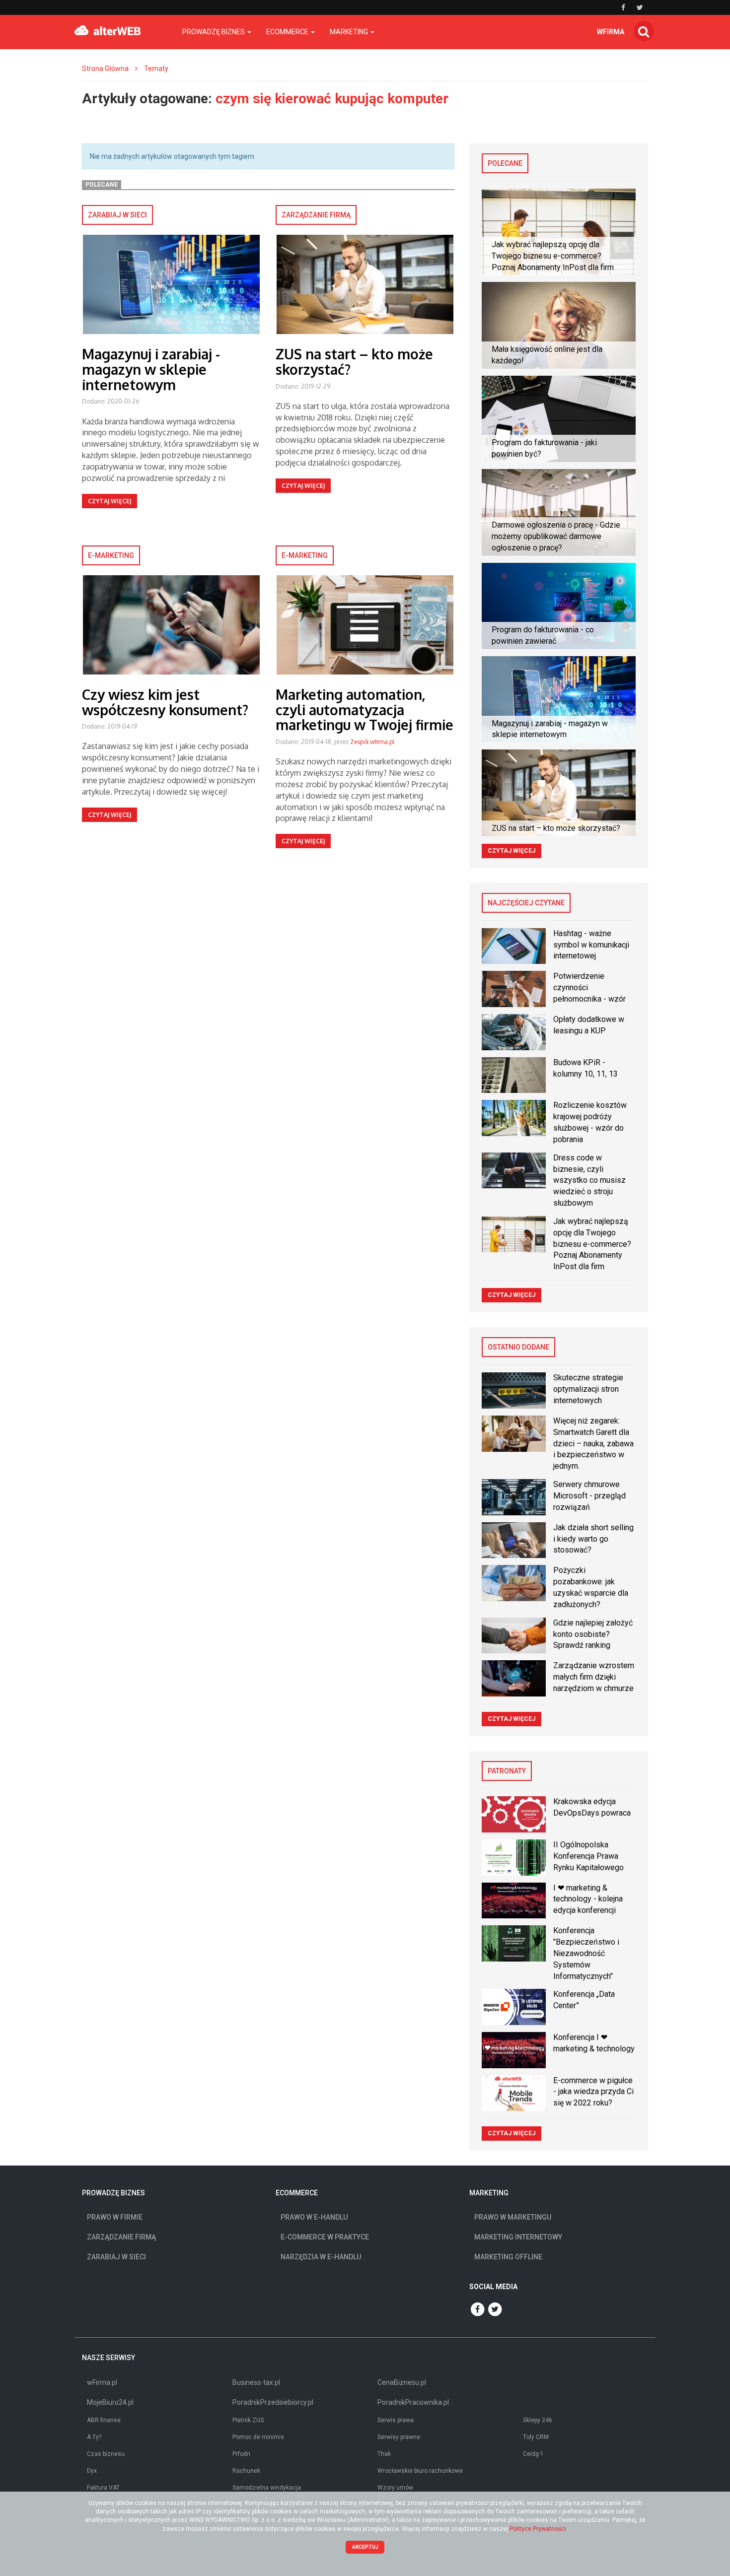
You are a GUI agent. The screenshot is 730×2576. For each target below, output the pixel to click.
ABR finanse (104, 2420)
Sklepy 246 (538, 2420)
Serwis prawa (396, 2420)
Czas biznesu (106, 2454)
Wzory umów (395, 2488)
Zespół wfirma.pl (372, 742)
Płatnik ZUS (248, 2420)
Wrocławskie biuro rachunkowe (420, 2471)
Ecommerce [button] (288, 32)
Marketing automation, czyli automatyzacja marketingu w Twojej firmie (365, 710)
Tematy (156, 68)
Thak (384, 2454)
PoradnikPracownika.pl (413, 2402)
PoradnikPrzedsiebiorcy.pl (273, 2402)
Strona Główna (105, 68)
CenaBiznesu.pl (402, 2382)
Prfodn (241, 2454)
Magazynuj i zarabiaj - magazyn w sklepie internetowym (151, 369)
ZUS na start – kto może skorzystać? (354, 362)
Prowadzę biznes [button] (214, 32)
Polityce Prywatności (538, 2529)
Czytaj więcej (109, 501)
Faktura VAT (103, 2488)
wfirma (611, 32)
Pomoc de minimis (258, 2437)
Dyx (92, 2471)
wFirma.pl (102, 2382)
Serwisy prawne (399, 2437)
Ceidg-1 (533, 2454)
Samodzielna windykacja (267, 2488)
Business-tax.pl (256, 2382)
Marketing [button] (350, 32)
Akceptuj (365, 2547)
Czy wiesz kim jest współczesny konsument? (165, 702)
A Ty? (94, 2437)
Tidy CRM (536, 2437)
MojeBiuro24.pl (110, 2402)
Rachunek (246, 2471)
